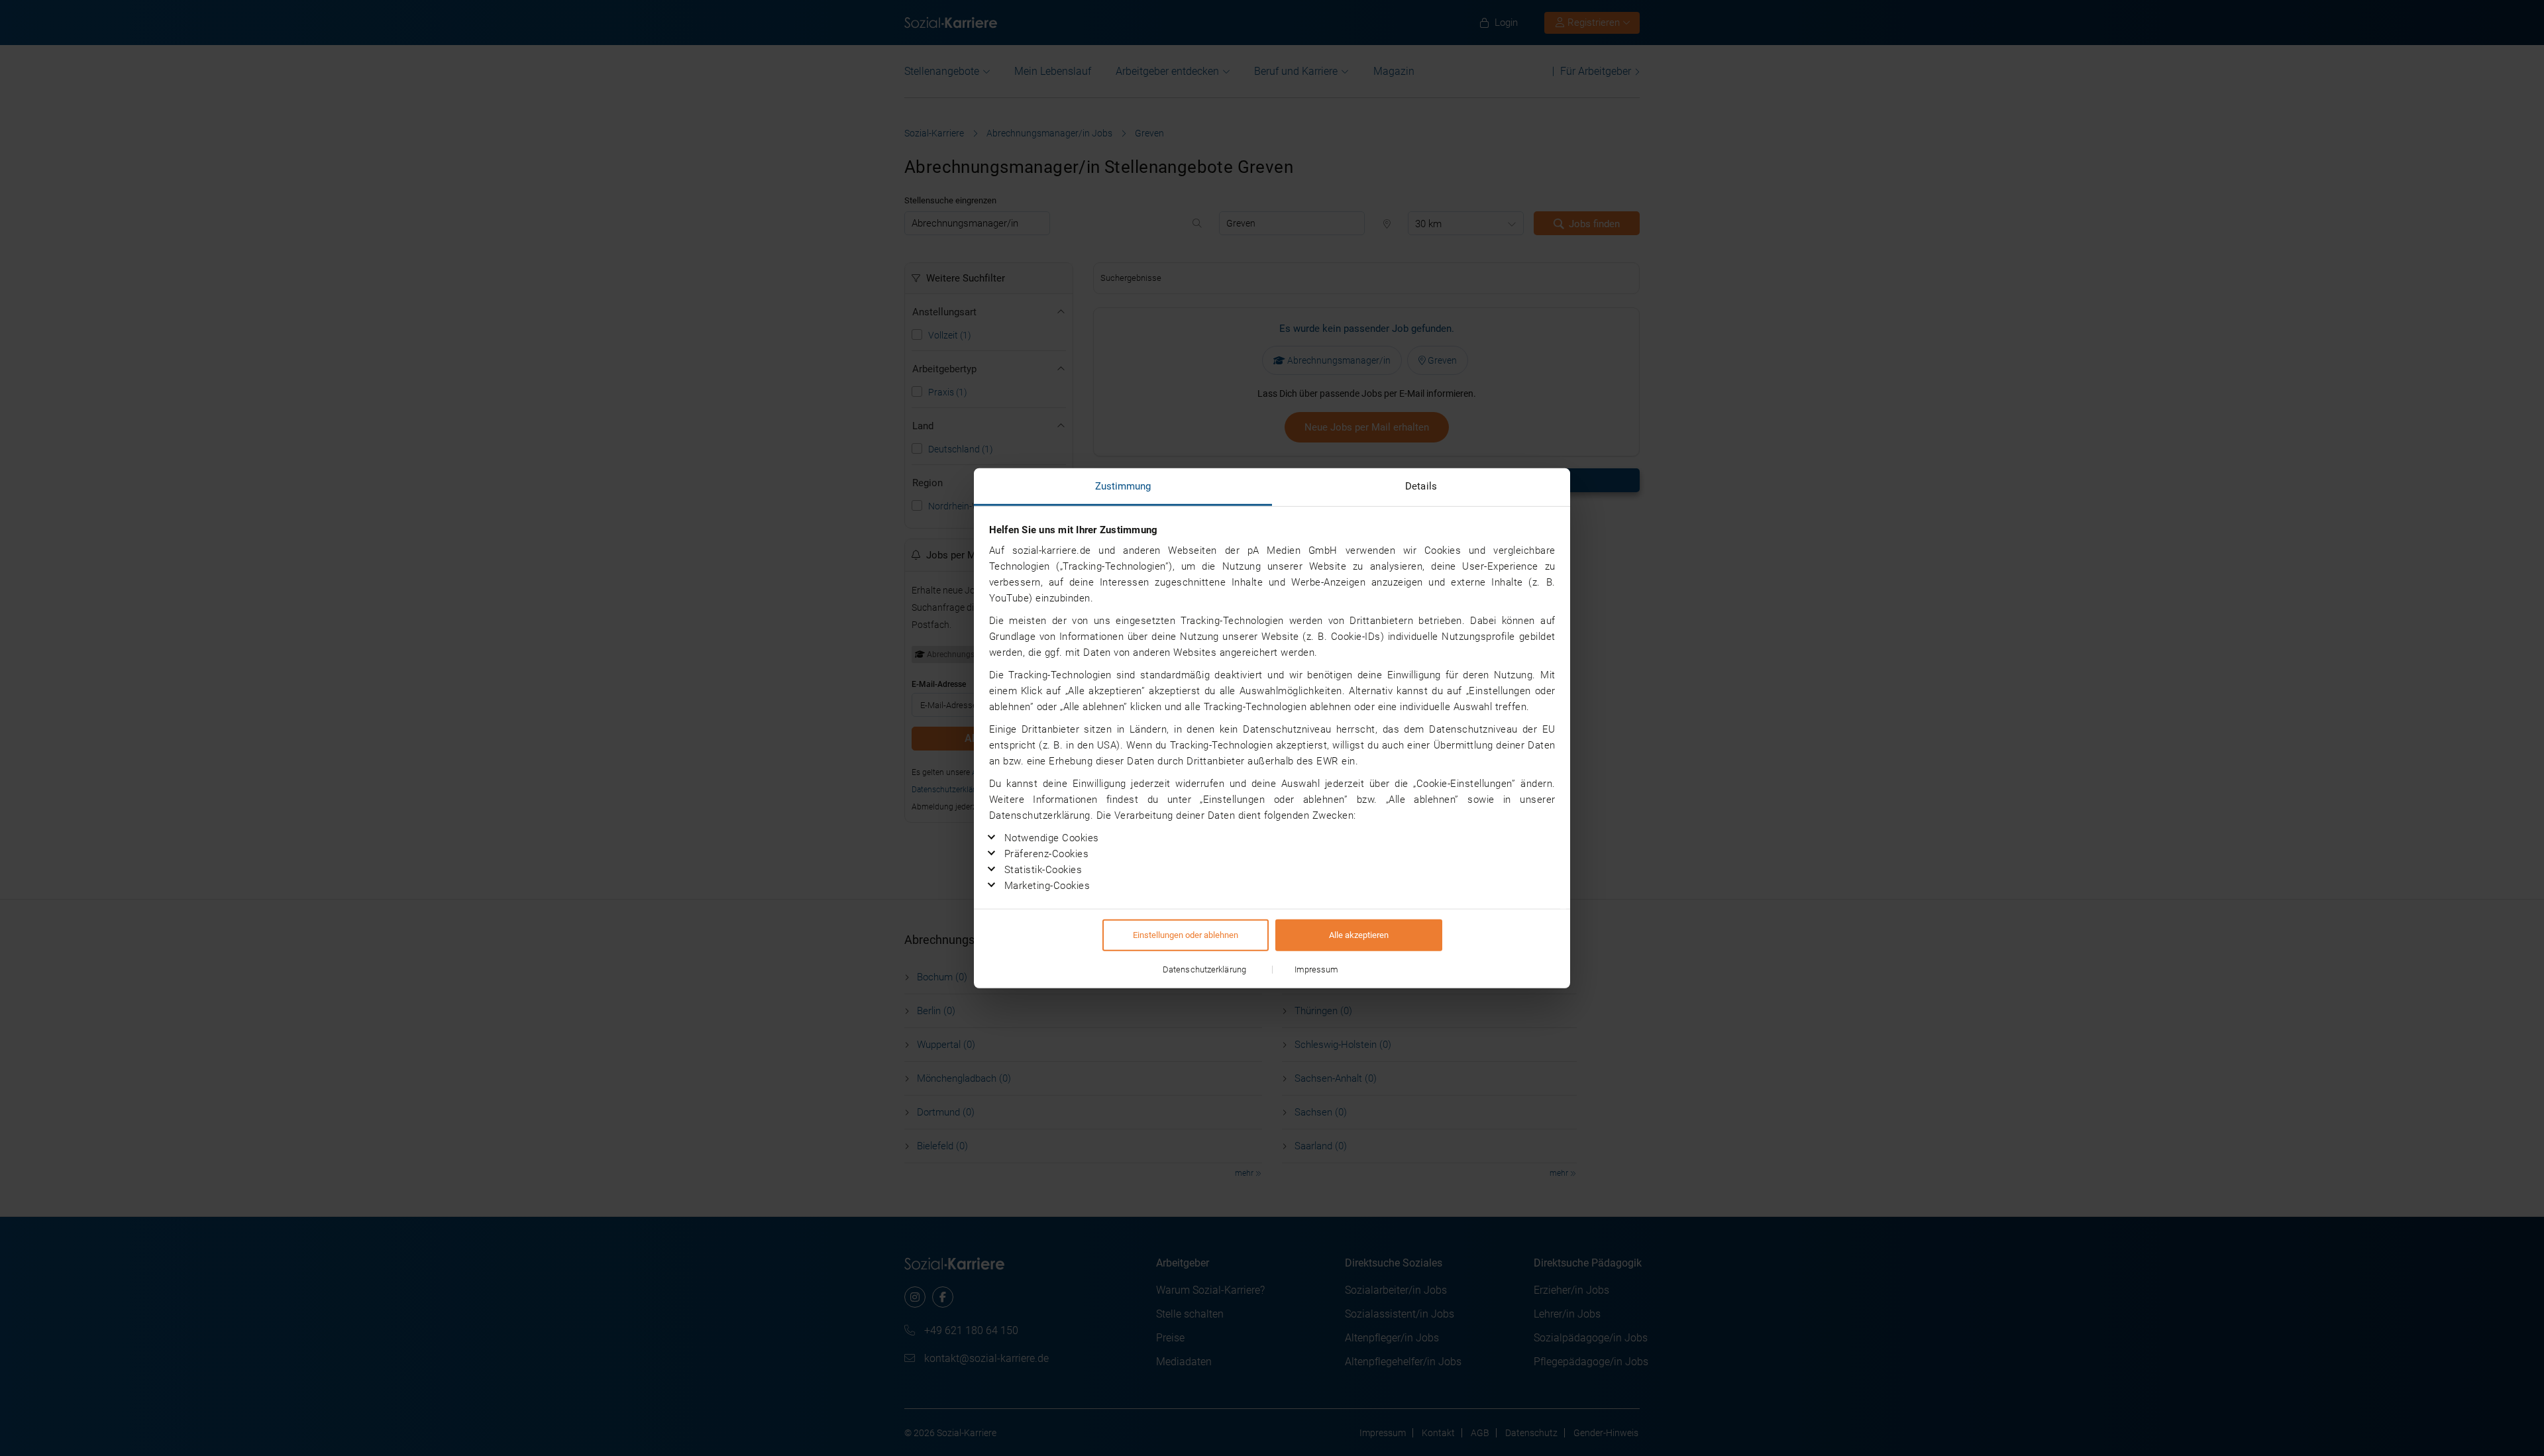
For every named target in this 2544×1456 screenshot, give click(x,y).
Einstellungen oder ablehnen (1186, 934)
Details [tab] (1421, 486)
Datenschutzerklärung (1204, 969)
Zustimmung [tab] (1123, 486)
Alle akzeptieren (1359, 934)
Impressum (1317, 969)
